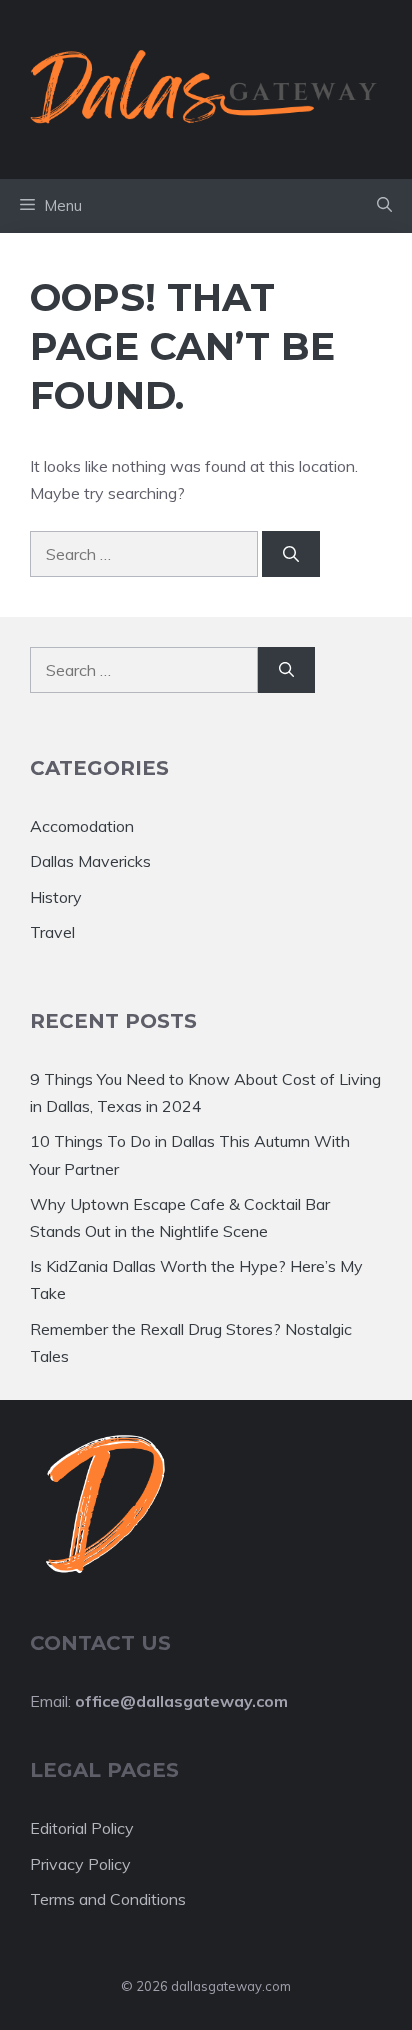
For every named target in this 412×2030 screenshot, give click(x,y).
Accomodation (82, 826)
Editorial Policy (82, 1828)
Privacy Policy (80, 1864)
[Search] (291, 554)
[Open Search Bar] (384, 206)
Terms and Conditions (108, 1899)
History (56, 897)
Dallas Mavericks (90, 861)
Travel (52, 932)
